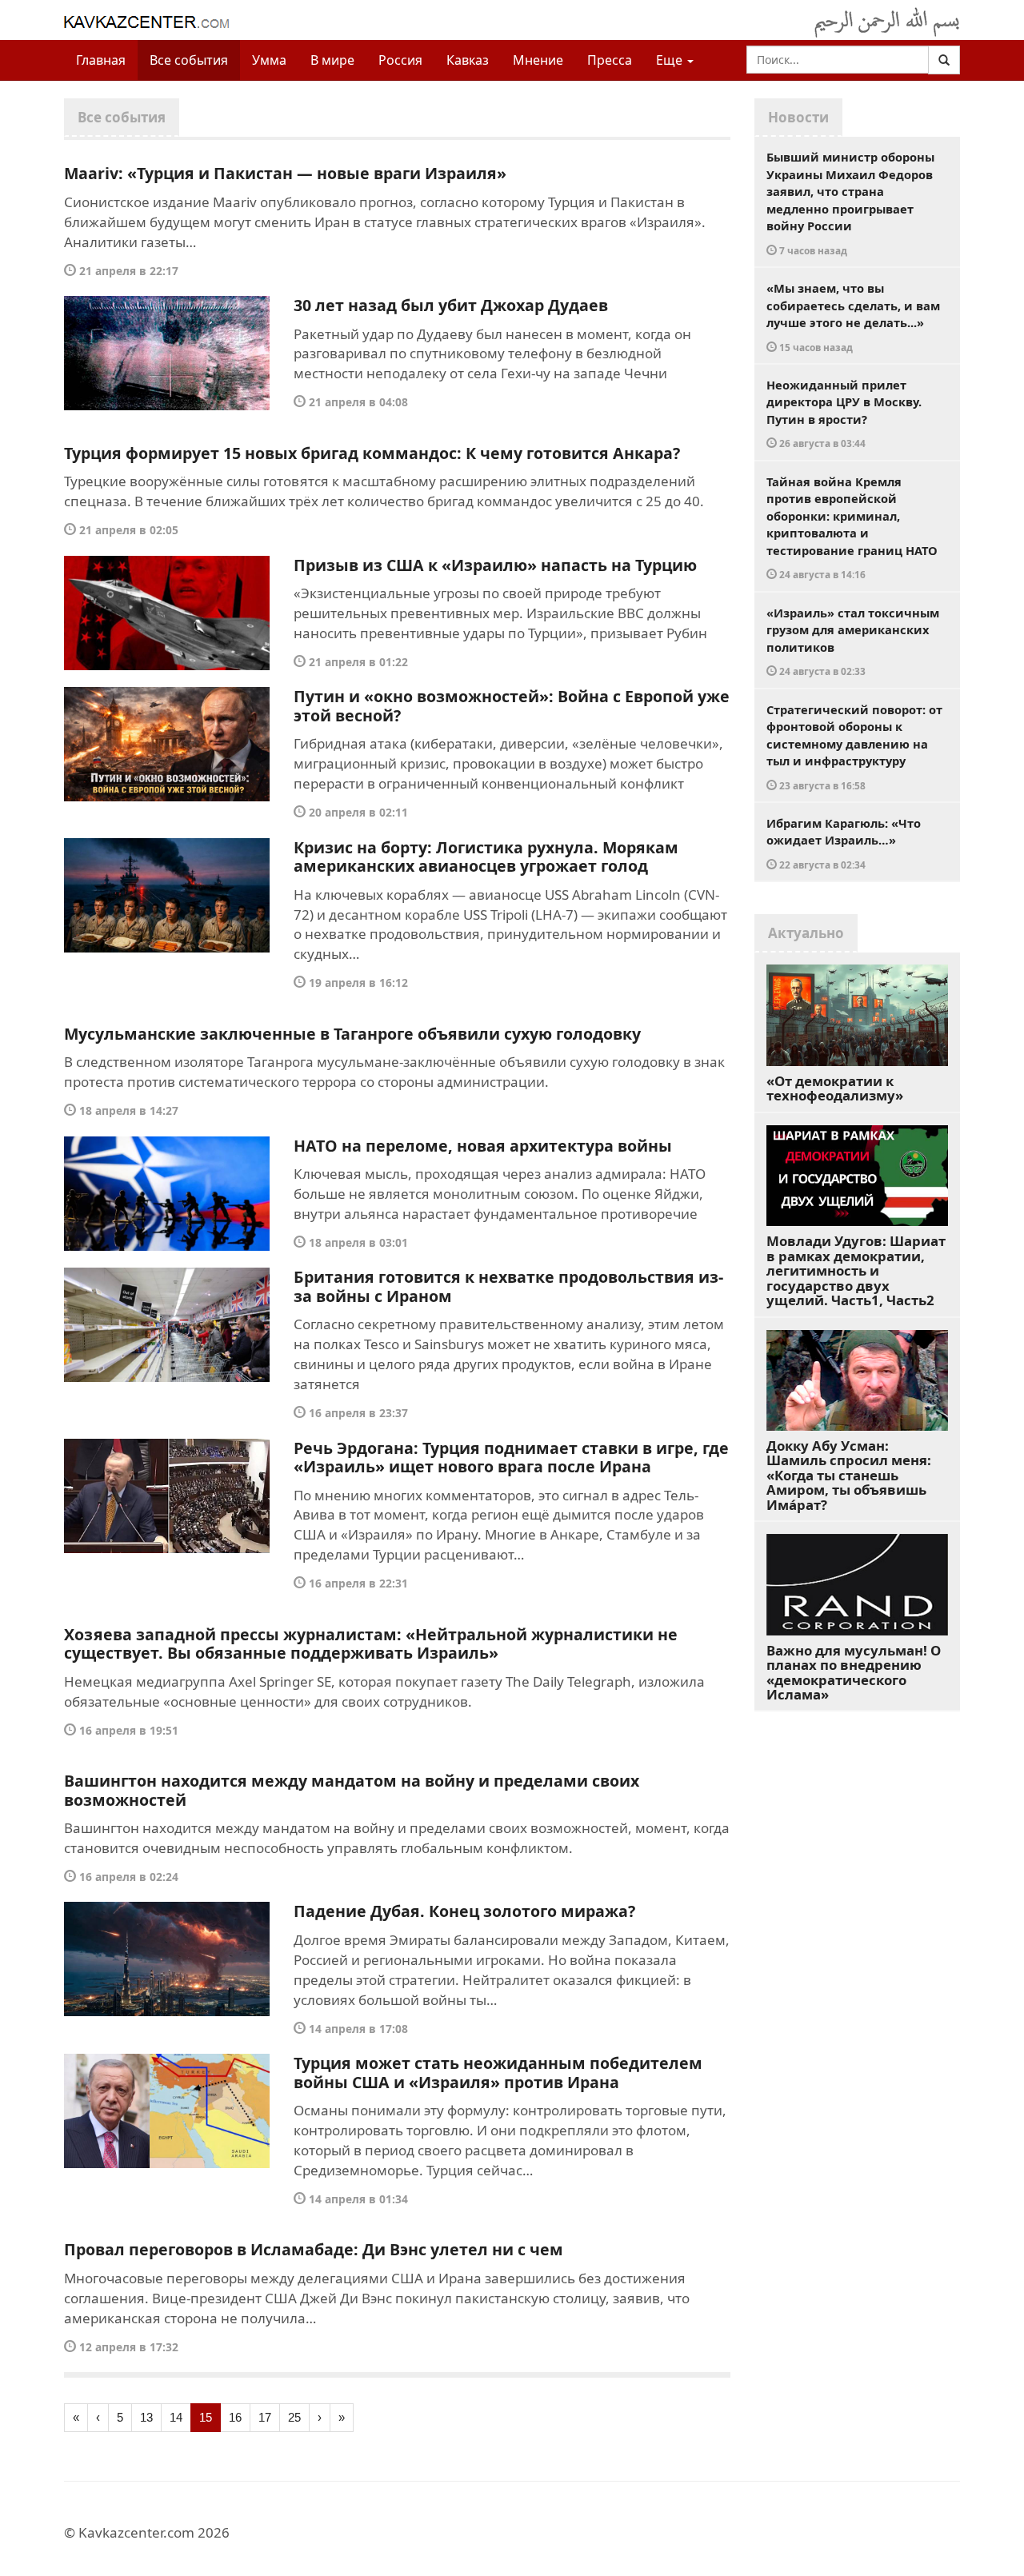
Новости (798, 117)
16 (235, 2417)
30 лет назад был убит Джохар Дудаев (451, 305)
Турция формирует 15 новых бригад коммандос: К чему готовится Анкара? (372, 453)
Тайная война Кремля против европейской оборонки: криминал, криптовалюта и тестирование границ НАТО (852, 527)
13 (146, 2417)
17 (265, 2417)
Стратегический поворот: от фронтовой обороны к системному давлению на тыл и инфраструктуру (854, 747)
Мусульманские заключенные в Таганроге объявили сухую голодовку (352, 1034)
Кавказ (468, 60)
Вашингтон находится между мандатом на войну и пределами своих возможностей (352, 1790)
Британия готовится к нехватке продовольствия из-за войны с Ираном (508, 1286)
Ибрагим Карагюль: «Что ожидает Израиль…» (844, 843)
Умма (269, 60)
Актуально (806, 933)
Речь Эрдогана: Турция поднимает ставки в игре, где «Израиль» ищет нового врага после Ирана (511, 1458)
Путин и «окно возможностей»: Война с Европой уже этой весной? (512, 706)
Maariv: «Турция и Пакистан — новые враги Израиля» (285, 173)
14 (176, 2417)
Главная (101, 60)
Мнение (538, 60)
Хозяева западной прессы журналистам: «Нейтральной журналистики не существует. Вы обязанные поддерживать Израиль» (371, 1644)
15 (206, 2417)
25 (294, 2417)
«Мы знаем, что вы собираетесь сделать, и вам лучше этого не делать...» (853, 317)
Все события (189, 60)
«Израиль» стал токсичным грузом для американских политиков (853, 641)
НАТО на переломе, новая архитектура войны (483, 1146)
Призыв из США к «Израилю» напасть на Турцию (495, 565)
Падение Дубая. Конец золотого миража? (464, 1911)
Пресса (610, 60)
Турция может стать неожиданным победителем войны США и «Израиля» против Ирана (498, 2073)
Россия (400, 60)
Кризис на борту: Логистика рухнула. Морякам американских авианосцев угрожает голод (486, 857)
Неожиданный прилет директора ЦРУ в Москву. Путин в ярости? (844, 413)
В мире (332, 60)
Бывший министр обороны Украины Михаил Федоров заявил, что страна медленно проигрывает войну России (850, 203)
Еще (671, 60)
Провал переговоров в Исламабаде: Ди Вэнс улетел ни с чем (314, 2249)
